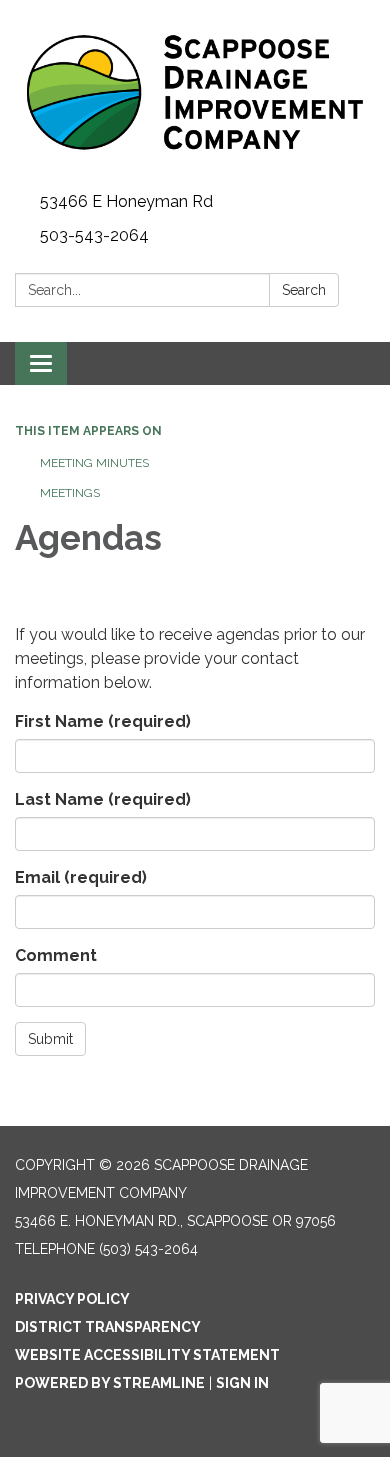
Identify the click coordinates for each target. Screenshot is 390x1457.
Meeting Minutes (94, 463)
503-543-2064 (94, 235)
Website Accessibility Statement (147, 1355)
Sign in (242, 1383)
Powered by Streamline (110, 1383)
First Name (103, 721)
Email (81, 877)
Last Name (103, 799)
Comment (56, 955)
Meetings (70, 493)
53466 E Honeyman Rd (126, 201)
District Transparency (108, 1327)
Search (304, 290)
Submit (50, 1039)
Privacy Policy (72, 1299)
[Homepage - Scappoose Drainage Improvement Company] (195, 92)
